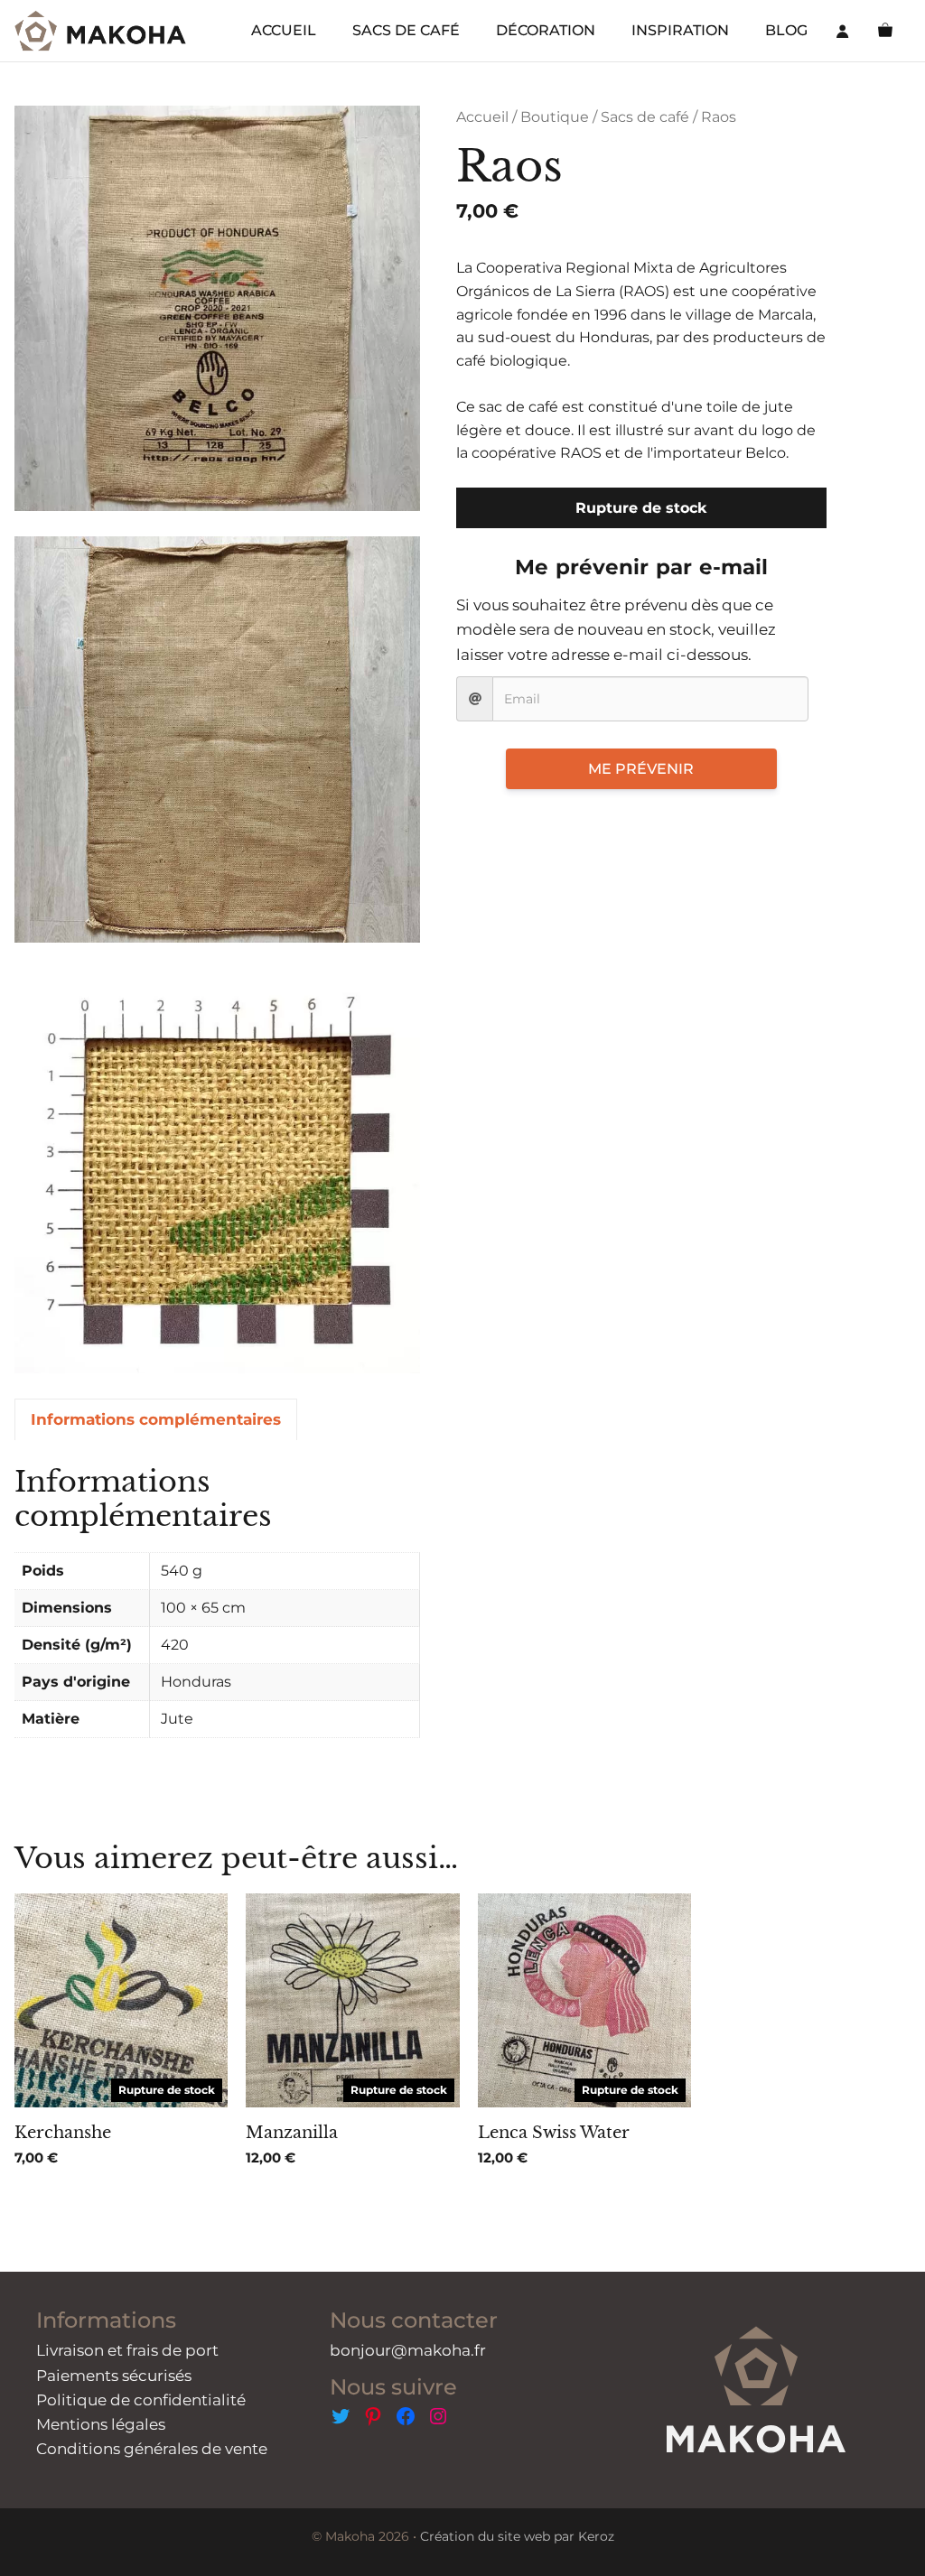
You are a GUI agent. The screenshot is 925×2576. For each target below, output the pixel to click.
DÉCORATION (546, 30)
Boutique (555, 117)
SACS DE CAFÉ (406, 30)
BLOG (786, 30)
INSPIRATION (680, 30)
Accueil (482, 117)
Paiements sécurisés (114, 2376)
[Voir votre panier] (885, 31)
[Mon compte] (843, 31)
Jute (177, 1719)
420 (175, 1645)
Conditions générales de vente (152, 2449)
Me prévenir (641, 769)
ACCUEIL (284, 30)
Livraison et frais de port (127, 2350)
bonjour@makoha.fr (408, 2350)
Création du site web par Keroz (517, 2536)
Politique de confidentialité (141, 2400)
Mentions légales (101, 2424)
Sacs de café (645, 117)
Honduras (196, 1682)
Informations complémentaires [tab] (156, 1419)
